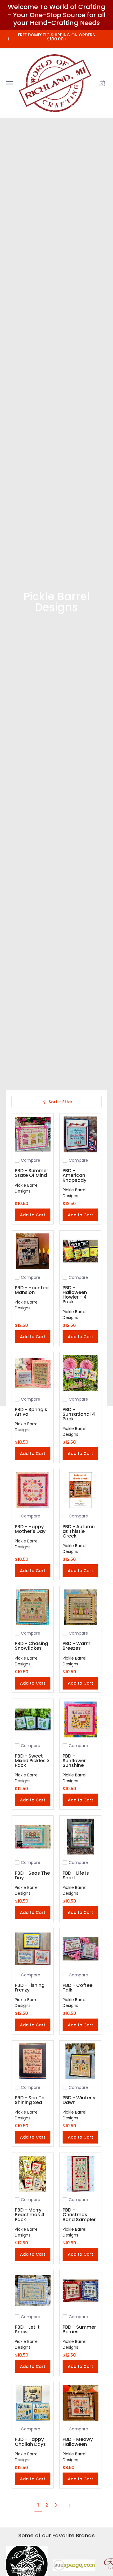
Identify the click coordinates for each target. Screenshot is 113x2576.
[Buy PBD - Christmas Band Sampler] (80, 2174)
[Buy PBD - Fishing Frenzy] (33, 1949)
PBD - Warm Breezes (76, 1646)
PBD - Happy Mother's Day (30, 1529)
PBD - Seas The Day (32, 1875)
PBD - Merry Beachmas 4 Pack (30, 2215)
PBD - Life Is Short (76, 1875)
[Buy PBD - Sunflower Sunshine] (80, 1720)
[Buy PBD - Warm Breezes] (80, 1607)
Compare (31, 1160)
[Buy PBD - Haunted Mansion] (33, 1251)
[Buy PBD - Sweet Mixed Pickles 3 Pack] (33, 1720)
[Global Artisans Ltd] (55, 83)
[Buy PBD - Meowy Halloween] (80, 2403)
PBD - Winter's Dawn (79, 2100)
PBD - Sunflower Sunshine (74, 1761)
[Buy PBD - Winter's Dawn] (80, 2061)
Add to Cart (33, 1215)
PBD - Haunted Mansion (32, 1290)
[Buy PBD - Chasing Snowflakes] (33, 1607)
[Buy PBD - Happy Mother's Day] (33, 1490)
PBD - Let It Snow (27, 2329)
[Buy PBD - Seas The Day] (33, 1836)
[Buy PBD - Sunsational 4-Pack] (80, 1373)
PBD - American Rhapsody (74, 1175)
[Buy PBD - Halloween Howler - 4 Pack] (80, 1251)
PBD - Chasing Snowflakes (31, 1646)
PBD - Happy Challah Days (30, 2442)
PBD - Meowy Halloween (78, 2442)
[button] (102, 83)
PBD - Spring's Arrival (31, 1412)
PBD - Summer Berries (79, 2329)
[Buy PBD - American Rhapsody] (80, 1134)
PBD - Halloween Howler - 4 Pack (75, 1295)
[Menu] (9, 83)
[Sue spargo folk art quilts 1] (74, 2567)
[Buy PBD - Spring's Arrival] (33, 1373)
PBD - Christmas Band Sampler (79, 2215)
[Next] (72, 2505)
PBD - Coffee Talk (78, 1988)
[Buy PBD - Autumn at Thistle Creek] (80, 1490)
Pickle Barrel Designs (27, 1188)
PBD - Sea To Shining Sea (30, 2100)
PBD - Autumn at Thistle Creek (79, 1531)
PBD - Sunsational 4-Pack (80, 1414)
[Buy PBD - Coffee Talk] (80, 1949)
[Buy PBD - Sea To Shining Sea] (33, 2061)
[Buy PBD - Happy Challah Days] (33, 2403)
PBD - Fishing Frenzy (30, 1988)
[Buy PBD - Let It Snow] (33, 2291)
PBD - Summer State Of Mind (31, 1173)
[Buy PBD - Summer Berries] (80, 2291)
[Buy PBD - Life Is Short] (80, 1836)
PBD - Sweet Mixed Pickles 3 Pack (32, 1761)
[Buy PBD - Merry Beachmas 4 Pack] (33, 2174)
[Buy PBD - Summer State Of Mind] (33, 1134)
